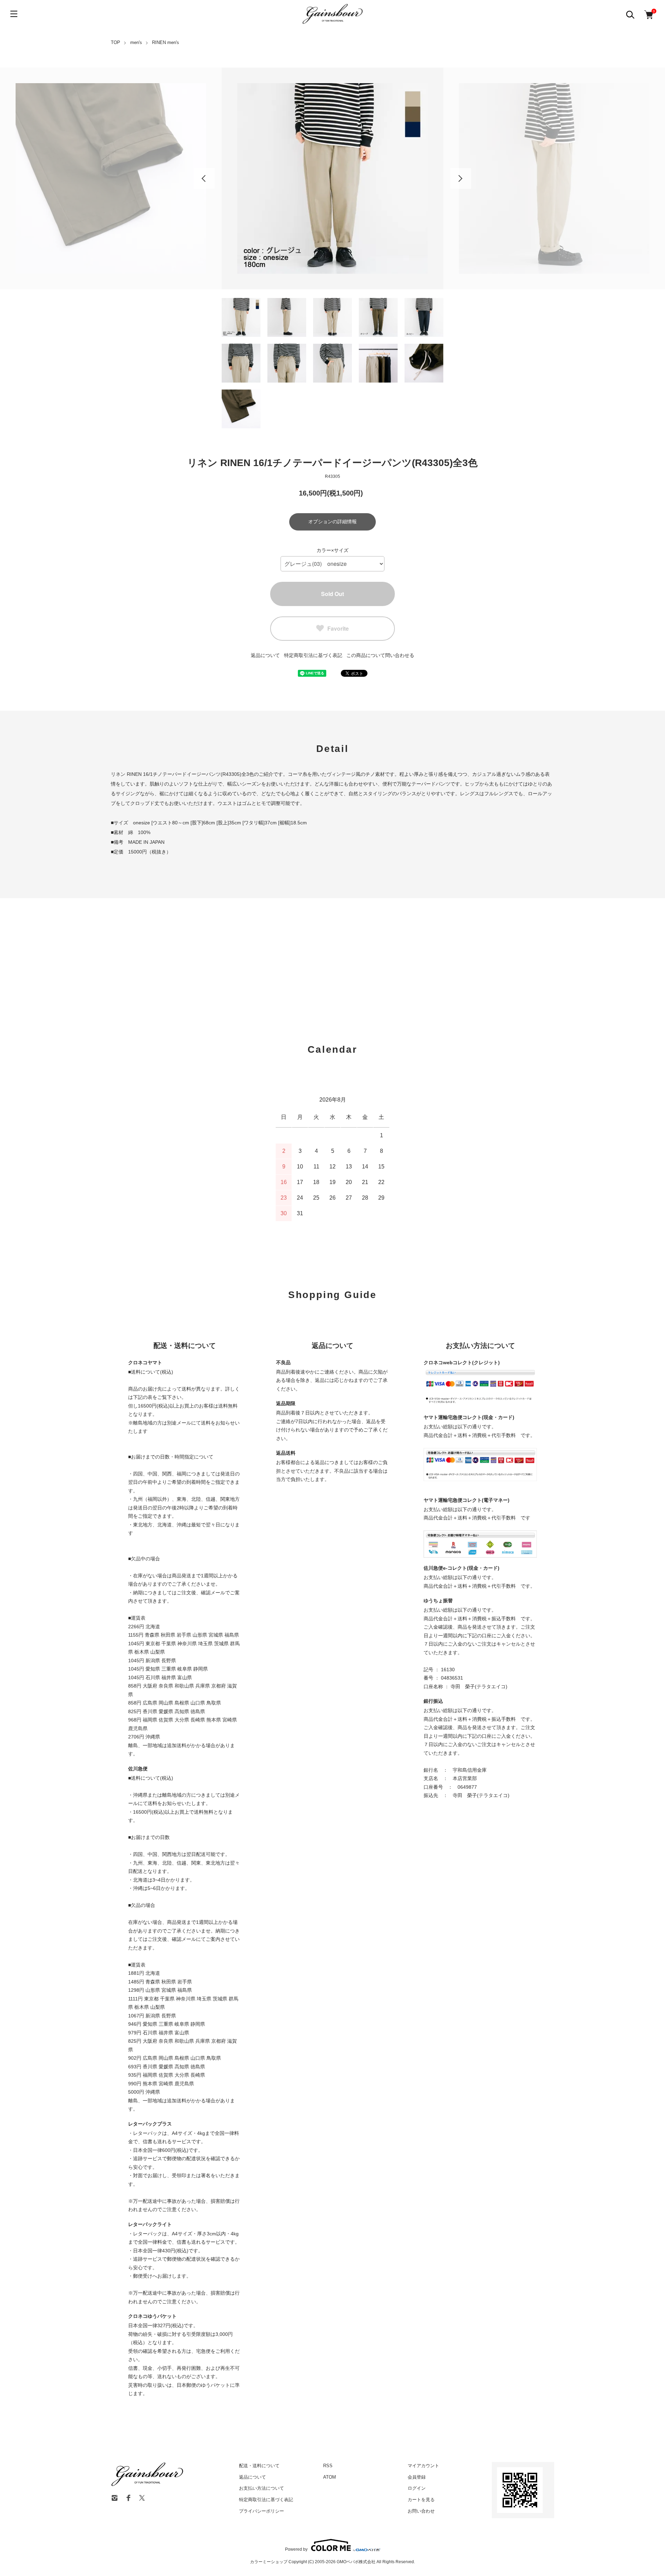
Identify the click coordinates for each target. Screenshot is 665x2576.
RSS (328, 2466)
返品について (265, 655)
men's (136, 42)
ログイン (417, 2488)
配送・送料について (259, 2466)
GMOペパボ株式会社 (356, 2562)
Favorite (338, 628)
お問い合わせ (421, 2511)
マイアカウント (423, 2466)
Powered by (296, 2549)
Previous (204, 178)
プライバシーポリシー (261, 2511)
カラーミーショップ (269, 2562)
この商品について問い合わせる (380, 655)
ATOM (330, 2477)
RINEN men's (166, 42)
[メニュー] (14, 14)
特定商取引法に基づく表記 (313, 655)
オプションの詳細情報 (332, 522)
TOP (116, 42)
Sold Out (332, 594)
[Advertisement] (208, 954)
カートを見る (421, 2500)
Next (461, 178)
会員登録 (417, 2477)
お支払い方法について (261, 2488)
